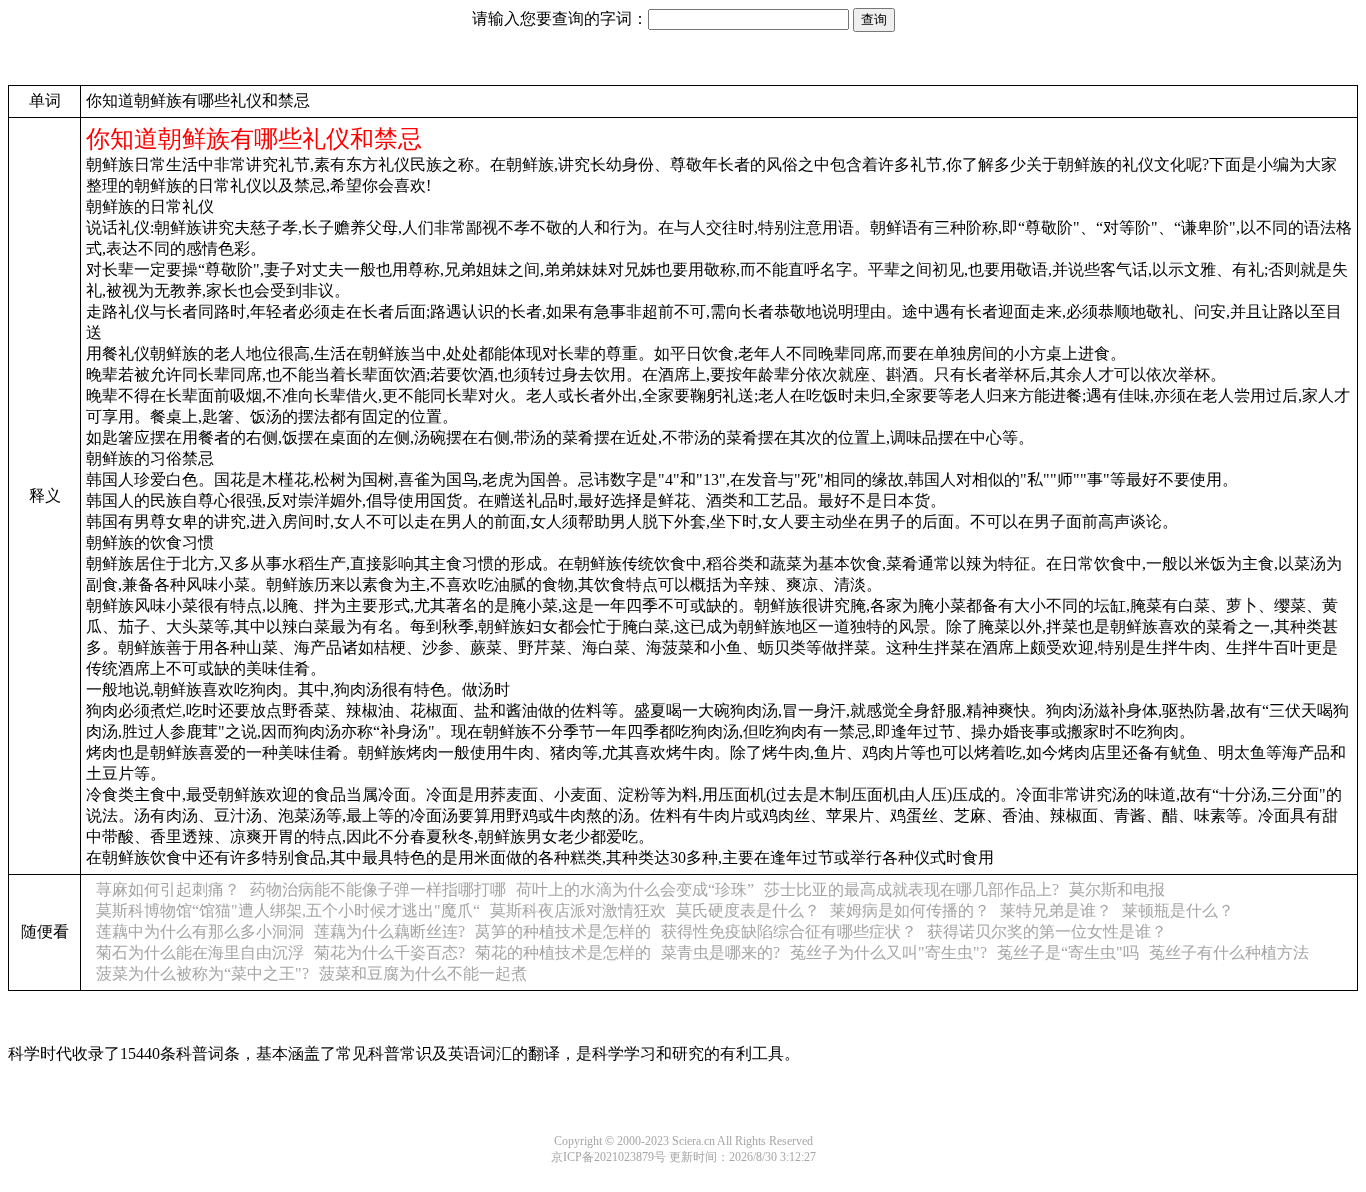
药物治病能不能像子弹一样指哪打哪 (378, 889)
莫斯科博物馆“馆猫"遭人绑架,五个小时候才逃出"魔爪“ (288, 910)
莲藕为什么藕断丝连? (389, 931)
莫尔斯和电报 (1117, 889)
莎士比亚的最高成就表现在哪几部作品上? (911, 889)
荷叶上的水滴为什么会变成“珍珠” (635, 889)
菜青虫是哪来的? (720, 952)
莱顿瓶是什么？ (1178, 910)
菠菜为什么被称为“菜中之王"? (202, 973)
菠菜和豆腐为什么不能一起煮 (423, 973)
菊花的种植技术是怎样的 (563, 952)
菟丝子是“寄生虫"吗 (1068, 952)
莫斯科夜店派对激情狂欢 (578, 910)
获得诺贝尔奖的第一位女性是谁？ (1047, 931)
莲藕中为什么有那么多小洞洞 (200, 931)
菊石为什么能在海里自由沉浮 (200, 952)
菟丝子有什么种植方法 (1229, 952)
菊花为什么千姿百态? (389, 952)
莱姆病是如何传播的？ (910, 910)
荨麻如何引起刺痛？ (168, 889)
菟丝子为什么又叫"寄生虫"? (888, 952)
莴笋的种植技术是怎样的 (563, 931)
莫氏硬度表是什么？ (748, 910)
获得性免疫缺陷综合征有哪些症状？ (789, 931)
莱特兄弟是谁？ (1056, 910)
